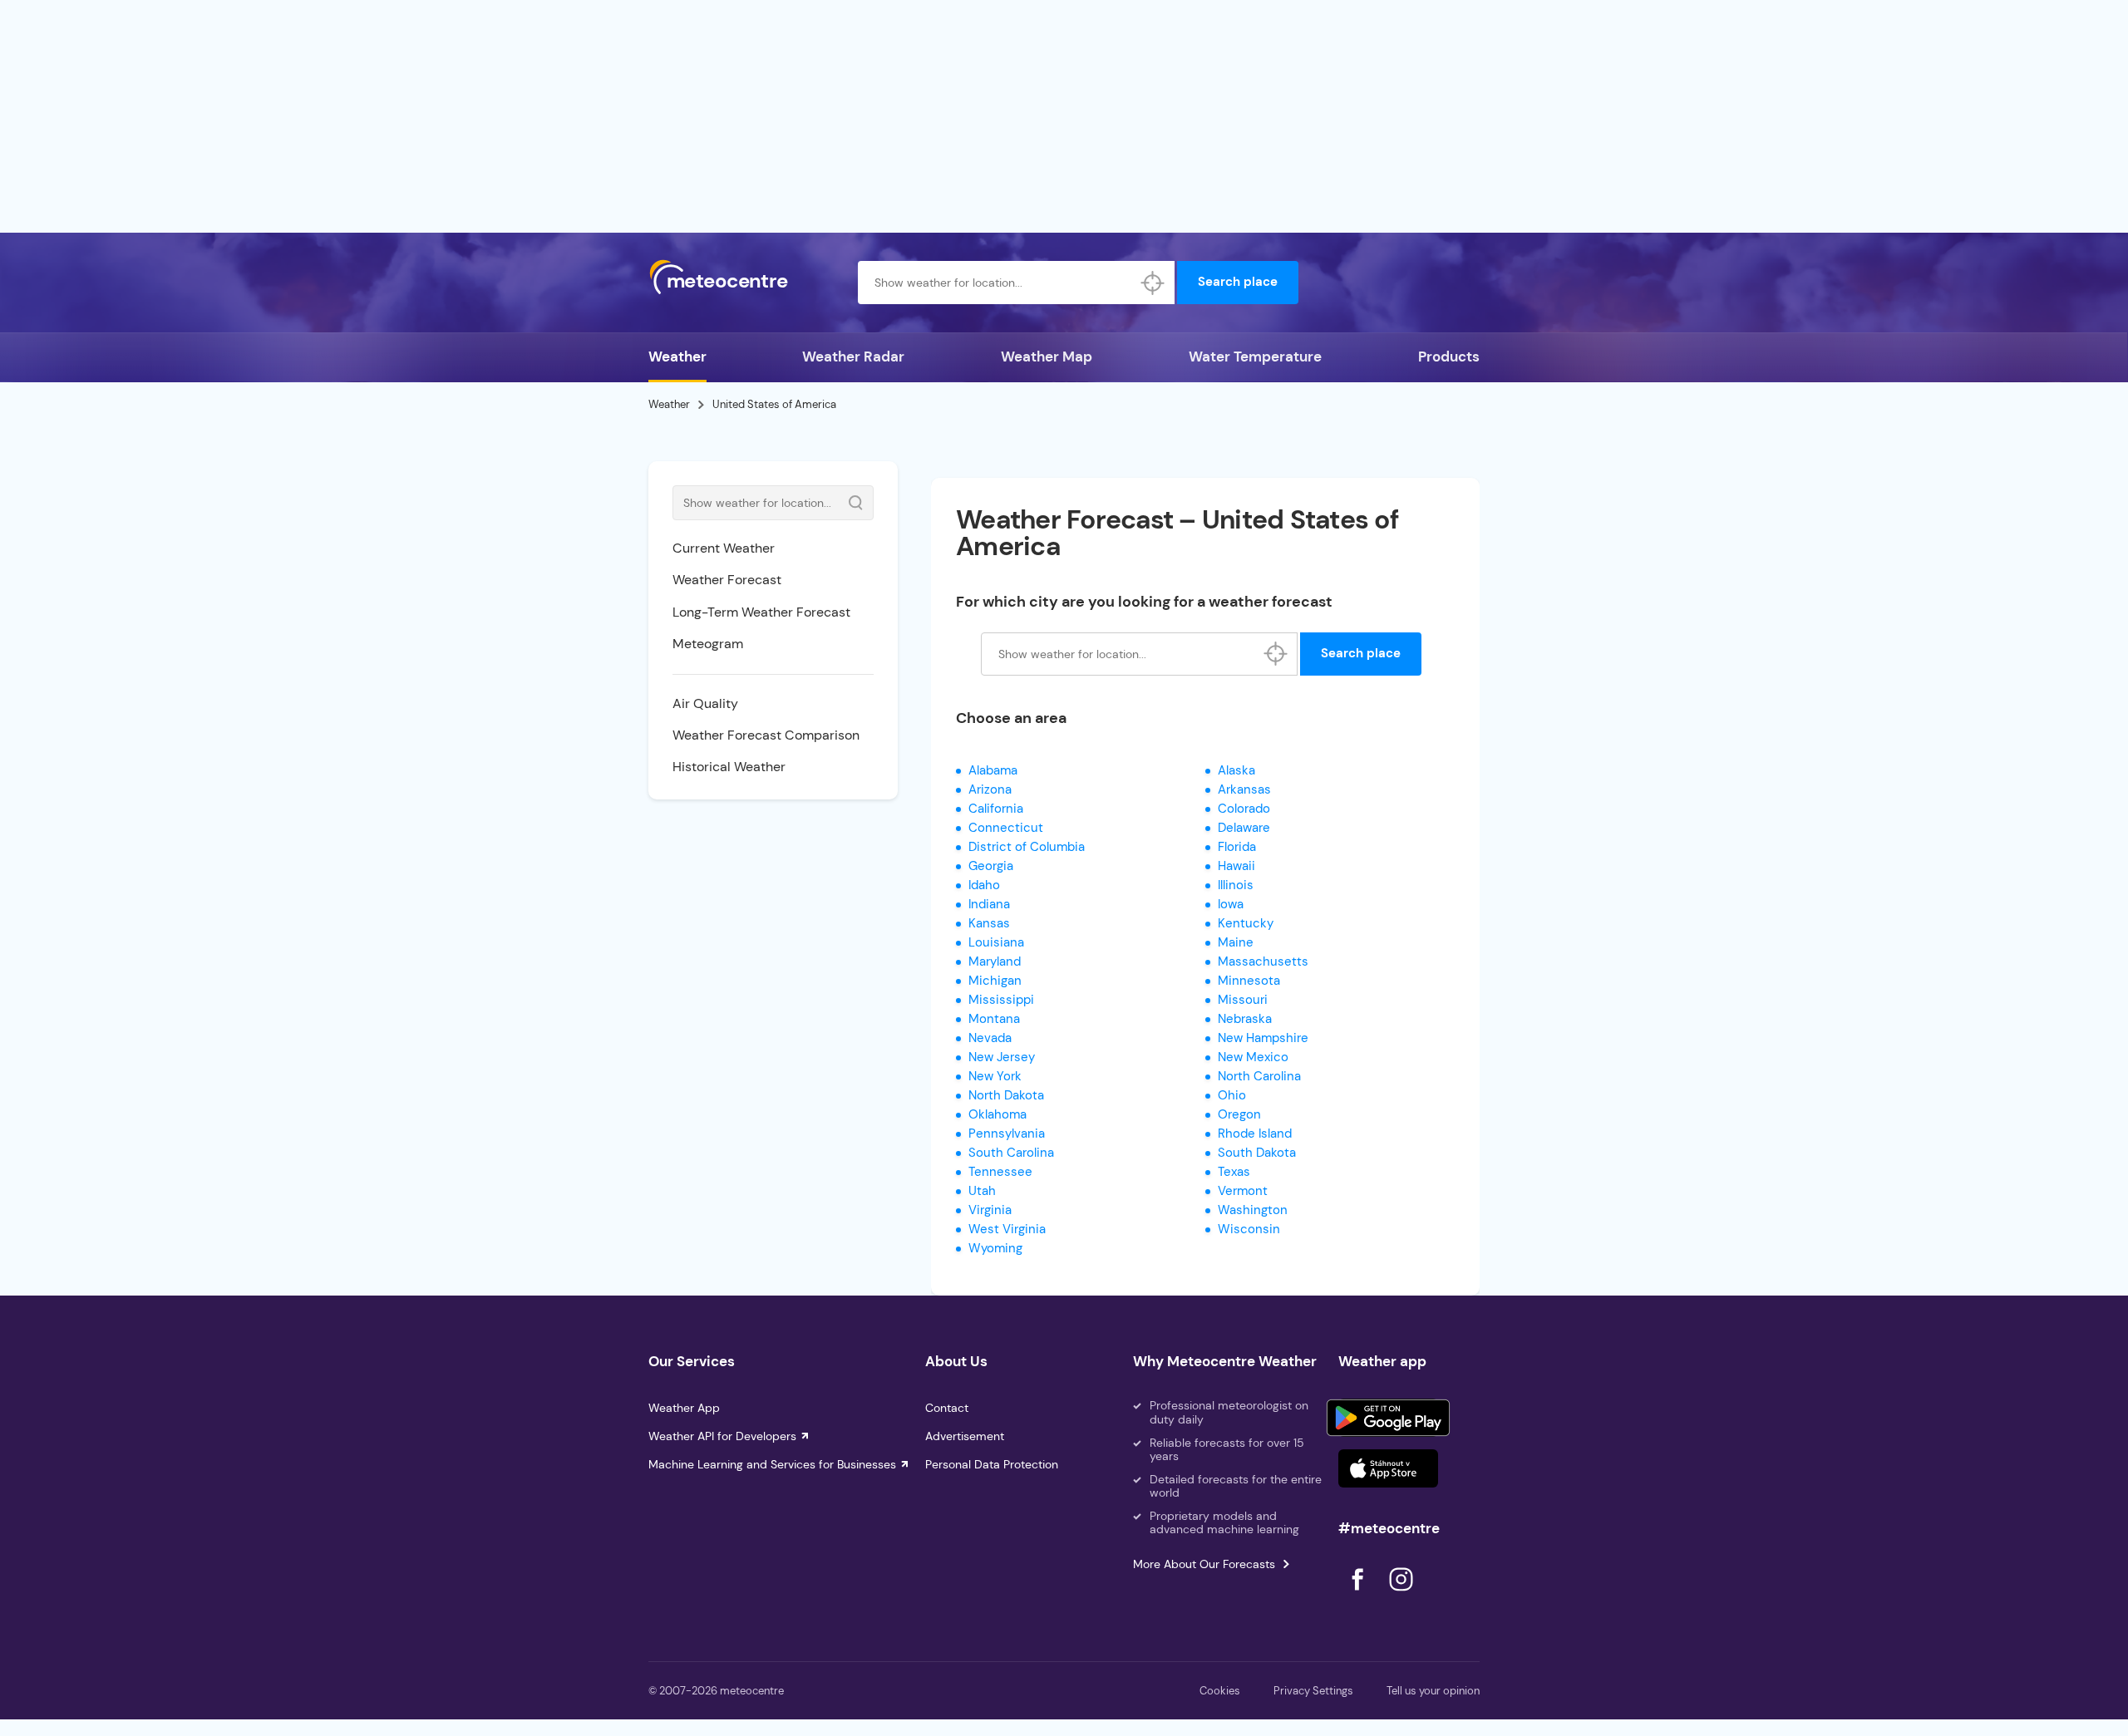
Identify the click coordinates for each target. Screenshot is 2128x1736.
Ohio (1232, 1095)
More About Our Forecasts (1204, 1564)
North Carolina (1259, 1076)
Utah (982, 1191)
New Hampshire (1263, 1038)
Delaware (1244, 828)
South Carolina (1011, 1153)
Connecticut (1006, 828)
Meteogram (708, 644)
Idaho (984, 885)
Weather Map (1047, 357)
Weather (677, 357)
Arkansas (1244, 789)
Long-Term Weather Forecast (761, 612)
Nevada (990, 1038)
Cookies (1220, 1691)
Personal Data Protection (992, 1464)
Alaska (1236, 770)
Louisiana (996, 942)
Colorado (1244, 809)
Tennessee (1000, 1172)
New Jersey (1002, 1057)
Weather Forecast (727, 580)
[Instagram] (1401, 1595)
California (996, 809)
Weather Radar (853, 357)
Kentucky (1246, 923)
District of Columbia (1027, 847)
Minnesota (1249, 981)
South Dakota (1257, 1153)
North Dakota (1006, 1095)
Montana (994, 1019)
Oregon (1239, 1114)
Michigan (995, 981)
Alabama (993, 770)
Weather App (684, 1408)
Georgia (991, 866)
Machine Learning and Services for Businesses (772, 1464)
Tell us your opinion (1433, 1691)
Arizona (990, 789)
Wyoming (995, 1248)
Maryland (995, 961)
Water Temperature (1255, 357)
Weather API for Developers (722, 1436)
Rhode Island (1255, 1134)
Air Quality (705, 703)
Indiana (989, 904)
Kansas (989, 923)
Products (1449, 357)
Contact (947, 1408)
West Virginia (1007, 1229)
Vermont (1243, 1191)
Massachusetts (1263, 961)
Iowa (1231, 904)
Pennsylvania (1007, 1134)
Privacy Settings (1313, 1691)
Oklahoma (997, 1114)
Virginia (990, 1210)
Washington (1253, 1210)
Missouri (1243, 1000)
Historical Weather (729, 767)
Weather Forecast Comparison (766, 735)
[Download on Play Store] (1388, 1418)
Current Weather (724, 548)
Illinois (1236, 885)
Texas (1234, 1172)
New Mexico (1253, 1057)
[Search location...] (1153, 283)
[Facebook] (1359, 1595)
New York (995, 1076)
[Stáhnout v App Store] (1388, 1468)
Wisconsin (1249, 1229)
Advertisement (965, 1436)
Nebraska (1245, 1019)
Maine (1236, 942)
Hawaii (1236, 866)
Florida (1237, 847)
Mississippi (1001, 1000)
